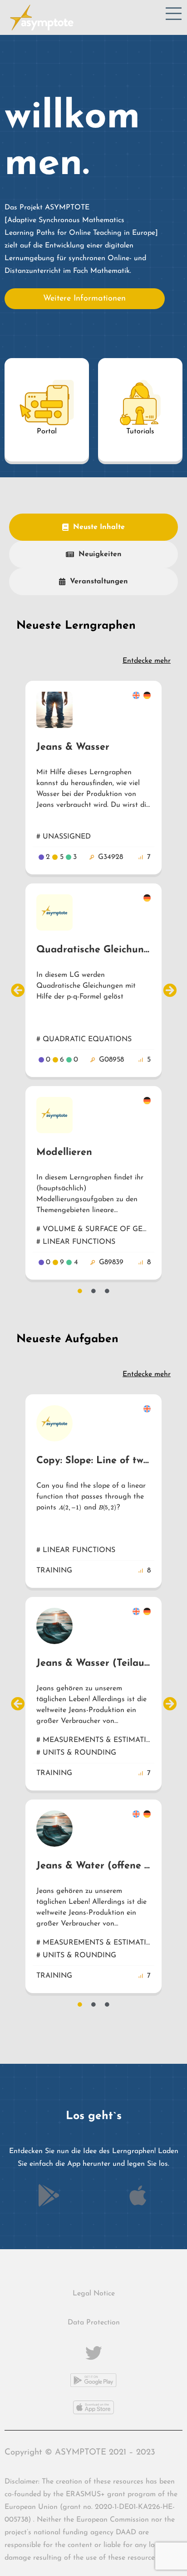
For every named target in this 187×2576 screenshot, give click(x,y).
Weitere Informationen (84, 299)
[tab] (93, 527)
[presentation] (70, 1508)
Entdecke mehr (147, 661)
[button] (17, 990)
